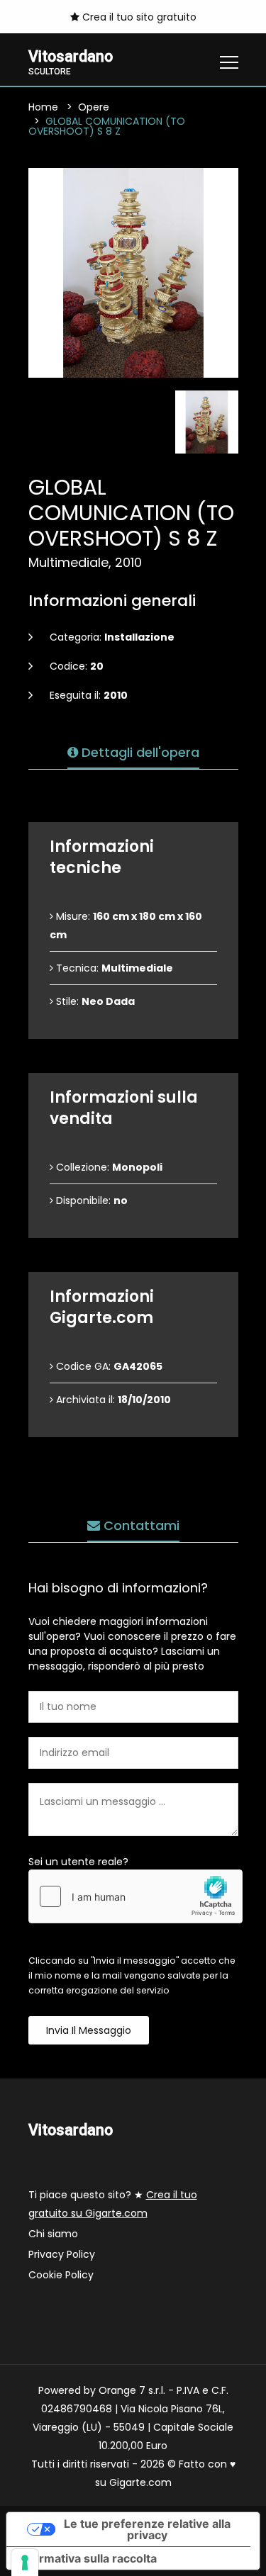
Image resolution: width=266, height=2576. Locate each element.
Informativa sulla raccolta (87, 2558)
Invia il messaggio (89, 2030)
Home (43, 107)
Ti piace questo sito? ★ (113, 2204)
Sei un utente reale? (78, 1862)
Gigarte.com (140, 2482)
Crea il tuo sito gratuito (138, 17)
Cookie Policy (61, 2275)
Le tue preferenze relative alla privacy (147, 2529)
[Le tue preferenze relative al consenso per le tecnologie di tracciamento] (25, 2563)
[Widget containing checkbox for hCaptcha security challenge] (135, 1896)
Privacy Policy (62, 2254)
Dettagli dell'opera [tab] (139, 752)
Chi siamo (53, 2234)
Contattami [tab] (140, 1525)
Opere (94, 107)
